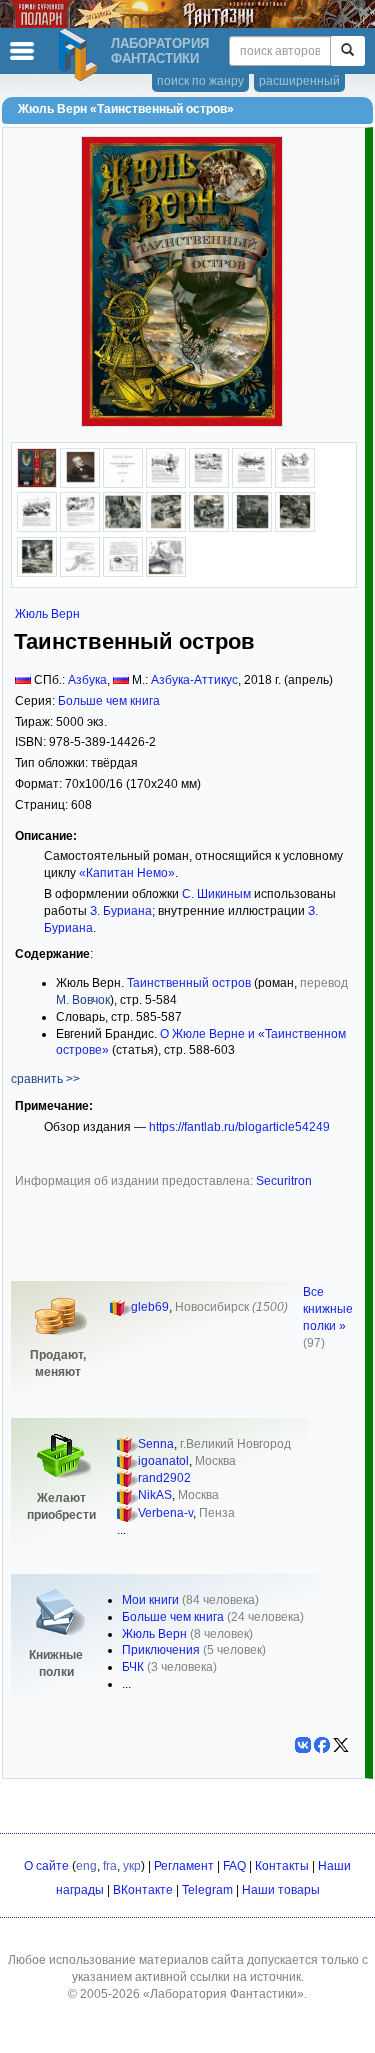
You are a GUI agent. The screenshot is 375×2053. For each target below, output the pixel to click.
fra (110, 1866)
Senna (156, 1444)
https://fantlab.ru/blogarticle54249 (239, 1127)
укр (132, 1866)
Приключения (161, 1650)
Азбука (87, 680)
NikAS (155, 1495)
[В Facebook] (322, 1745)
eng (86, 1866)
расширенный (299, 81)
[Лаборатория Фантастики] (81, 55)
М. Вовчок (83, 1000)
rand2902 (164, 1478)
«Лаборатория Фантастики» (223, 1994)
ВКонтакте (143, 1890)
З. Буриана (121, 911)
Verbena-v (165, 1513)
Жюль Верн (47, 614)
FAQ (234, 1866)
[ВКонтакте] (303, 1745)
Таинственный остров (189, 983)
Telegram (207, 1890)
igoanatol (163, 1461)
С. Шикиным (216, 894)
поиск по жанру (200, 81)
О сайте (46, 1866)
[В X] (341, 1745)
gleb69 (150, 1307)
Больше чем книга (109, 701)
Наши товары (281, 1890)
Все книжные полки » (328, 1309)
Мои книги (150, 1600)
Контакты (282, 1866)
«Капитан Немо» (127, 873)
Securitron (284, 1181)
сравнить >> (45, 1079)
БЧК (133, 1667)
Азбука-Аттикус (194, 680)
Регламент (184, 1866)
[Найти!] (347, 51)
